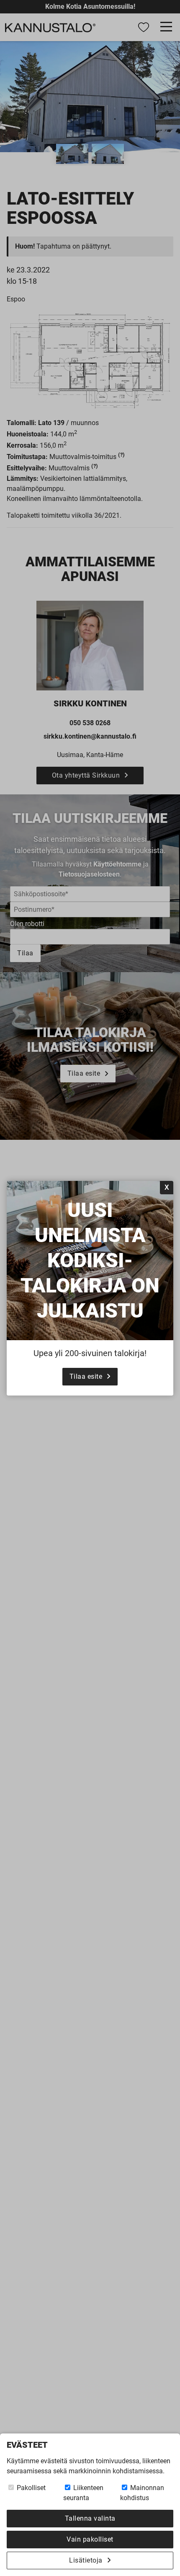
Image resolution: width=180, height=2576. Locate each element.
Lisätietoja (86, 2560)
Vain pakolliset (90, 2539)
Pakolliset (30, 2488)
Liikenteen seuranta (83, 2493)
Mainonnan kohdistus (142, 2493)
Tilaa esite (86, 1376)
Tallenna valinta (90, 2518)
